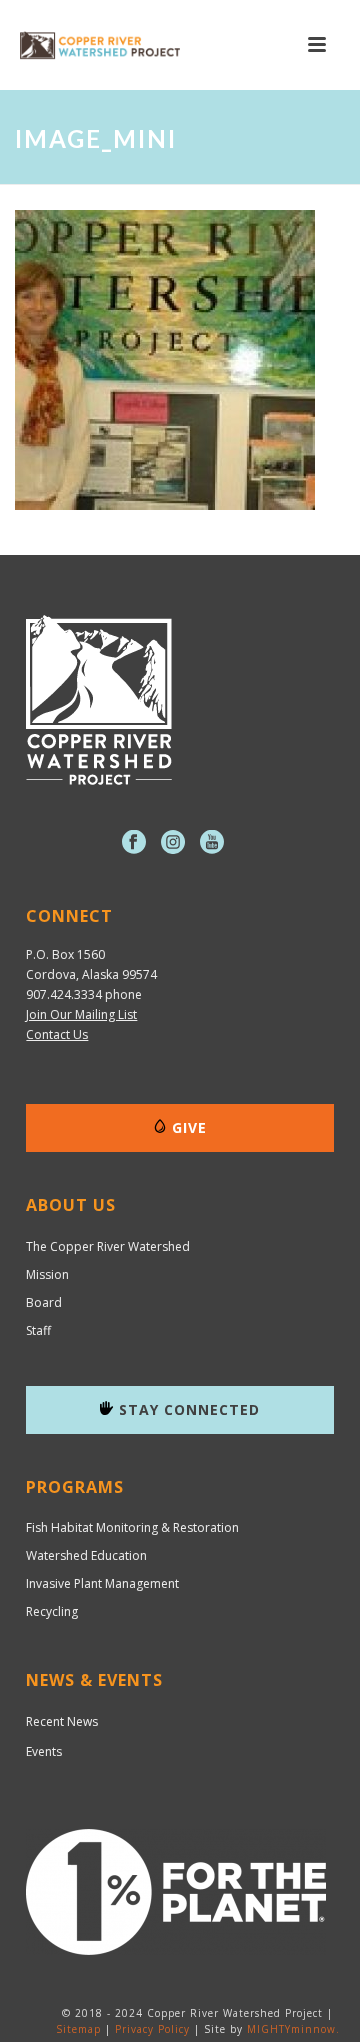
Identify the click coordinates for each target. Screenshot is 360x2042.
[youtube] (212, 843)
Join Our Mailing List (81, 1014)
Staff (38, 1331)
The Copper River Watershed (108, 1247)
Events (44, 1751)
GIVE (189, 1127)
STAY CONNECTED (189, 1409)
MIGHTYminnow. (293, 2029)
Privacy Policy (152, 2029)
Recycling (52, 1612)
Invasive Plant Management (102, 1584)
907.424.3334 (64, 994)
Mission (47, 1275)
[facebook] (134, 843)
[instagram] (173, 843)
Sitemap (78, 2029)
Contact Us (57, 1034)
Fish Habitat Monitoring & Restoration (132, 1528)
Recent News (62, 1721)
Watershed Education (86, 1556)
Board (44, 1303)
